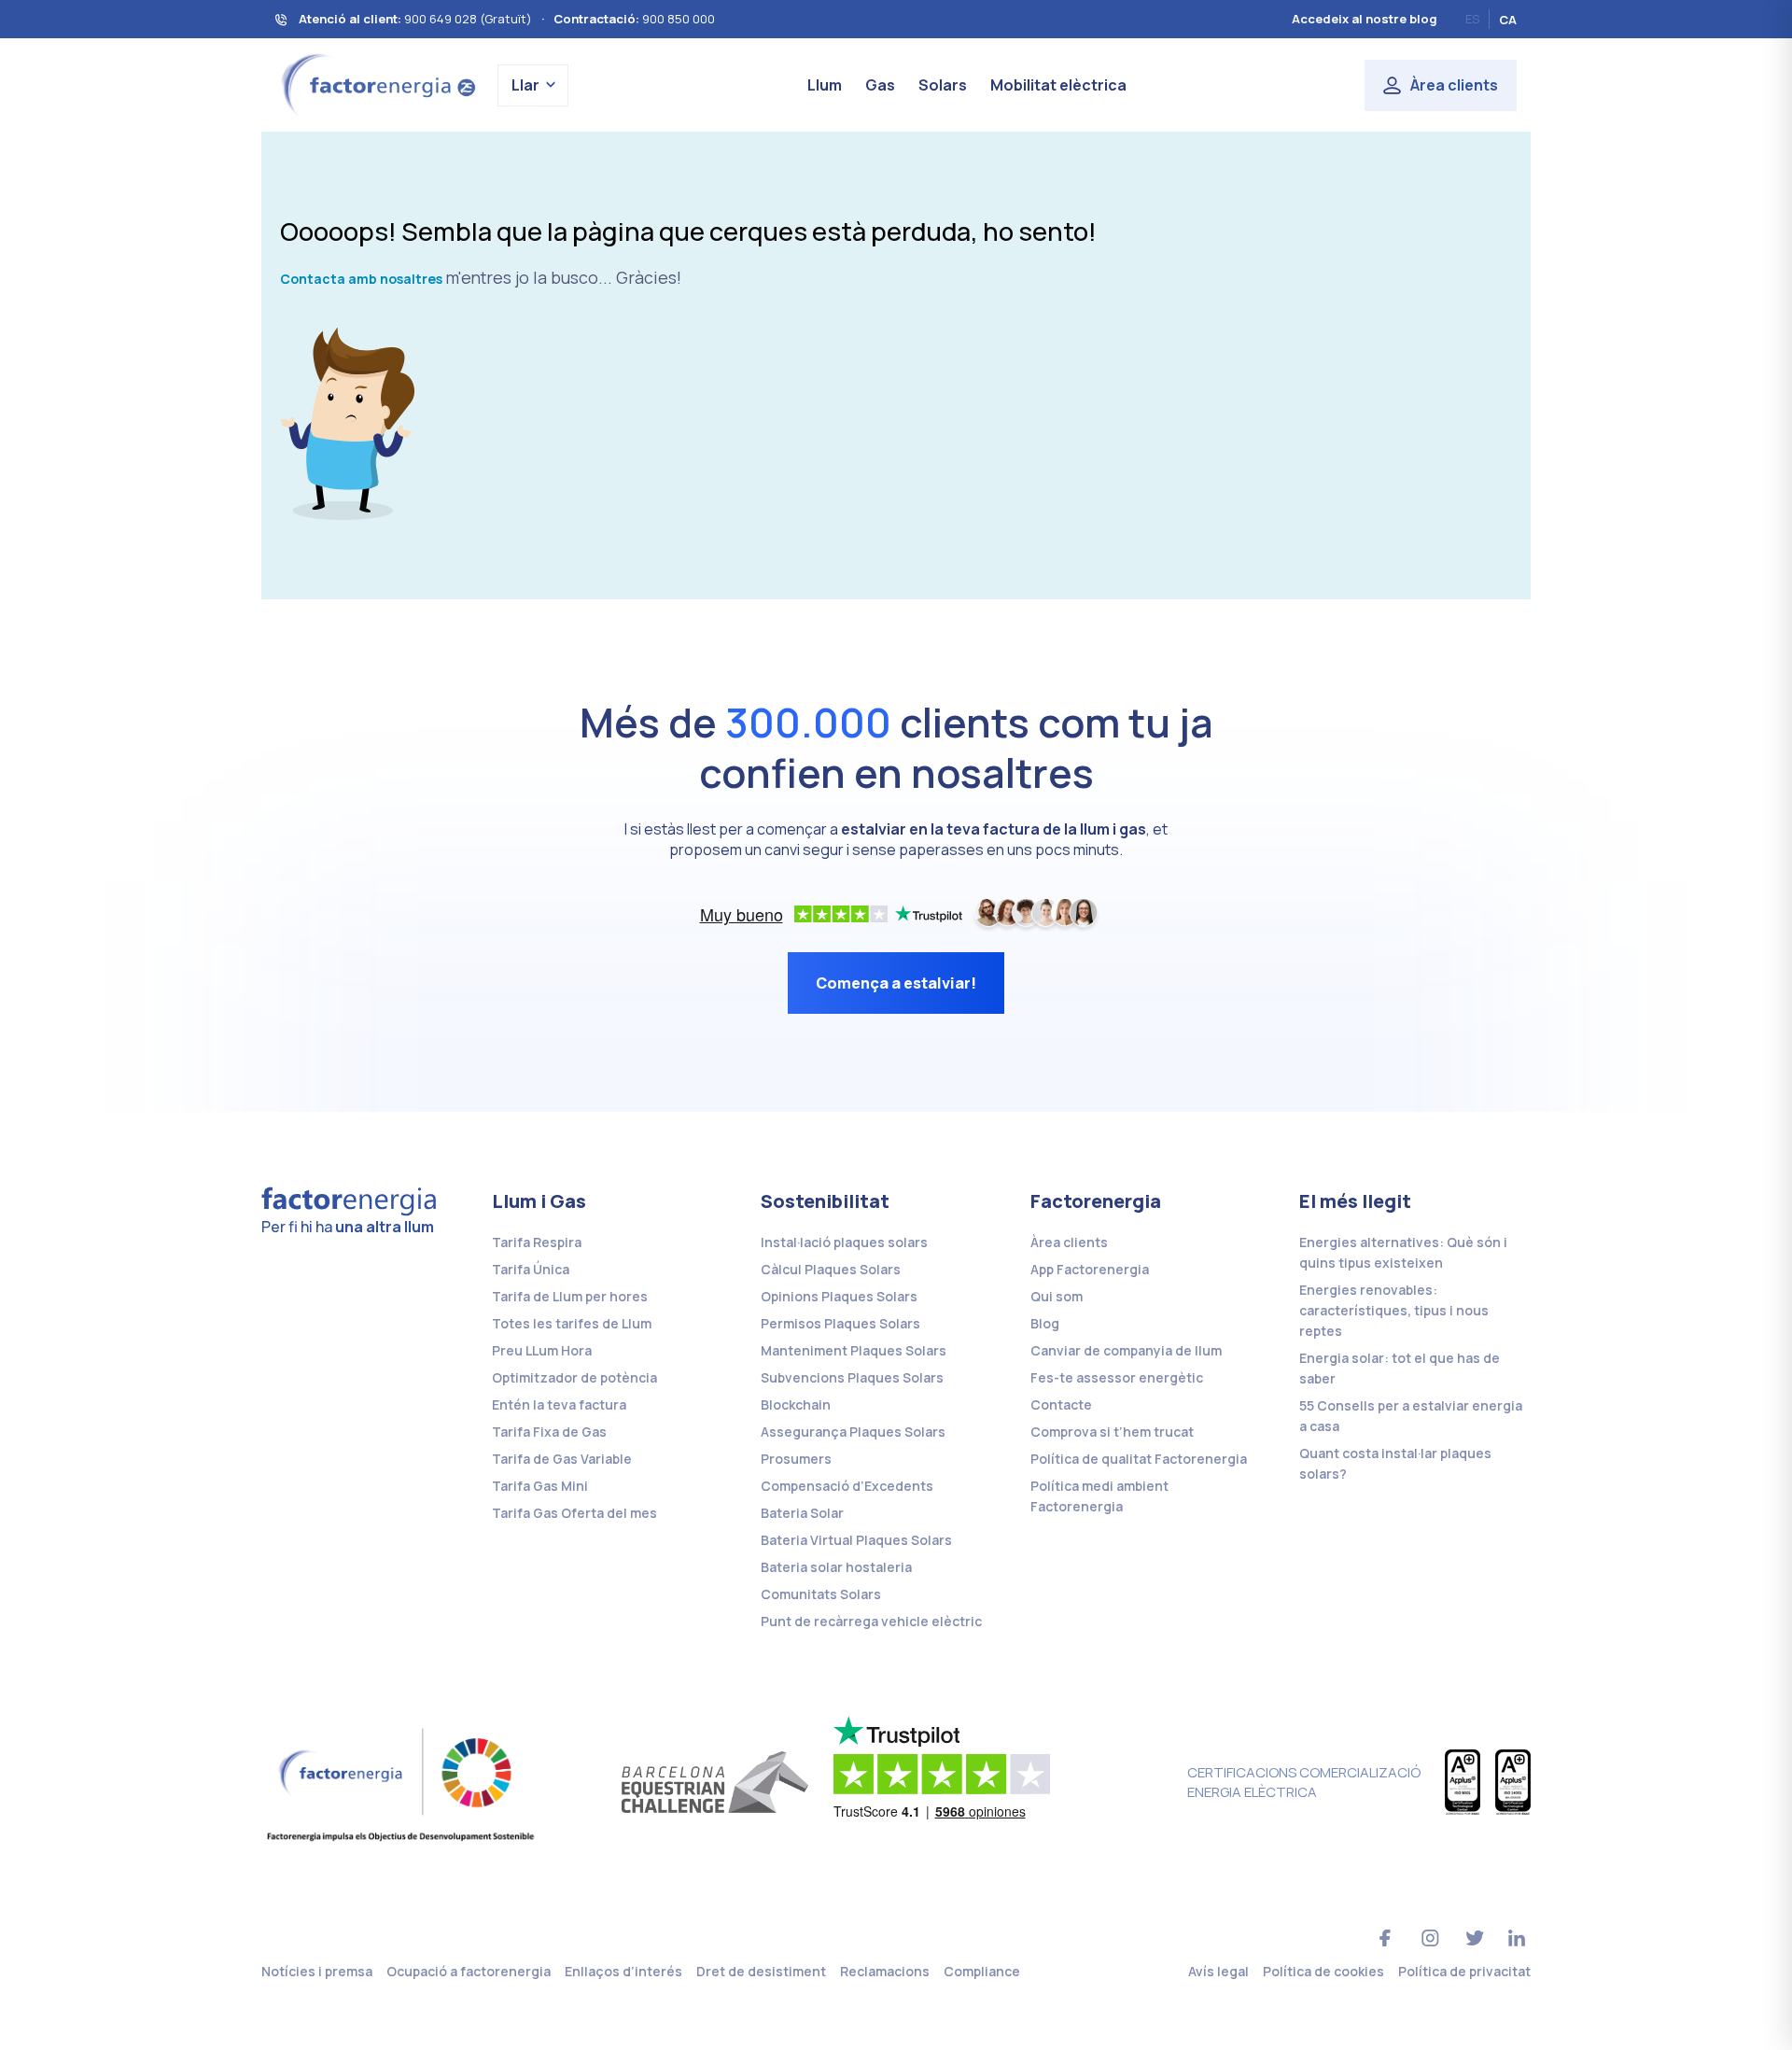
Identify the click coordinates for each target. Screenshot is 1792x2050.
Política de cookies (1323, 1971)
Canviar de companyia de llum (1126, 1350)
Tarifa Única (531, 1269)
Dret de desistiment (761, 1971)
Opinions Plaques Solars (839, 1296)
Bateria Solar (802, 1513)
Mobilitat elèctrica (1058, 85)
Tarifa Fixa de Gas (549, 1432)
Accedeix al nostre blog (1365, 19)
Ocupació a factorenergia (469, 1971)
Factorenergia (1096, 1201)
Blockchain (796, 1404)
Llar (525, 85)
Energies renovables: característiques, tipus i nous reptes (1394, 1310)
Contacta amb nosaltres (361, 279)
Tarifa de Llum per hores (570, 1296)
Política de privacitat (1464, 1971)
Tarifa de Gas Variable (562, 1459)
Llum (825, 85)
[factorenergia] (376, 84)
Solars (943, 85)
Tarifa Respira (537, 1242)
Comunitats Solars (821, 1594)
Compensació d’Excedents (847, 1486)
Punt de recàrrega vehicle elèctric (871, 1621)
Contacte (1061, 1404)
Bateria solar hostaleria (836, 1567)
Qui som (1057, 1296)
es (1472, 19)
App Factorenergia (1090, 1269)
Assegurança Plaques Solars (853, 1432)
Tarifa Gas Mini (540, 1486)
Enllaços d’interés (623, 1971)
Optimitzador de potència (574, 1377)
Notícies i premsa (317, 1971)
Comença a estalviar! (896, 983)
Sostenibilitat (825, 1201)
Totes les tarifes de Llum (572, 1323)
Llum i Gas (539, 1201)
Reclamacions (885, 1971)
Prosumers (796, 1459)
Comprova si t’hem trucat (1112, 1432)
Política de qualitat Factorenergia (1139, 1459)
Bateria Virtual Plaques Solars (856, 1540)
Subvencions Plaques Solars (852, 1377)
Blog (1045, 1323)
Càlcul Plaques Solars (831, 1269)
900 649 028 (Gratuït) (468, 19)
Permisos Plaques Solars (840, 1323)
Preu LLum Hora (542, 1350)
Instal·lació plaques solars (844, 1242)
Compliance (982, 1971)
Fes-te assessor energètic (1117, 1377)
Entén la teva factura (559, 1404)
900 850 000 (679, 19)
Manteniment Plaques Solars (854, 1350)
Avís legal (1218, 1971)
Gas (880, 85)
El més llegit (1355, 1201)
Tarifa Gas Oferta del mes (574, 1513)
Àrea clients (1454, 85)
